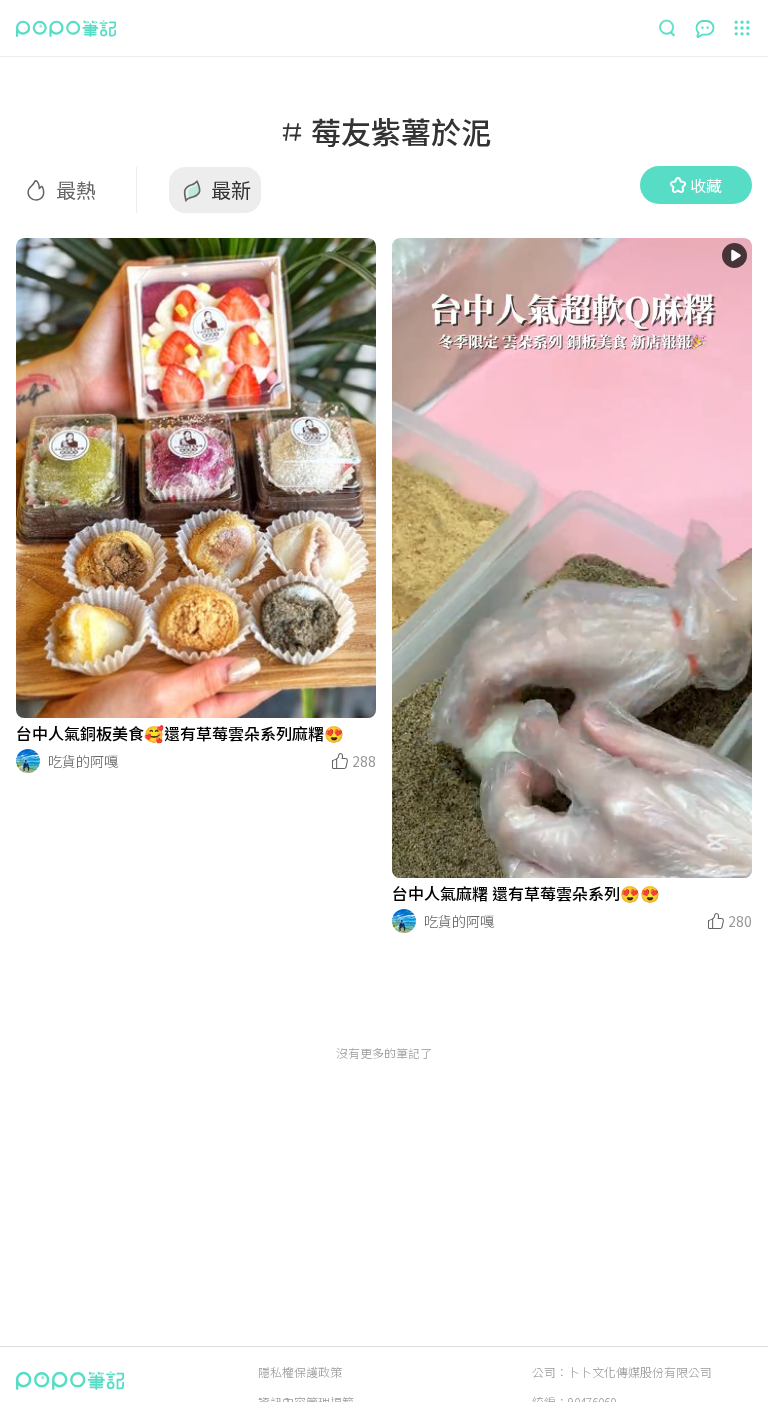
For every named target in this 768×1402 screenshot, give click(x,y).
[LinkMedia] (196, 478)
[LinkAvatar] (28, 761)
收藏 (706, 185)
